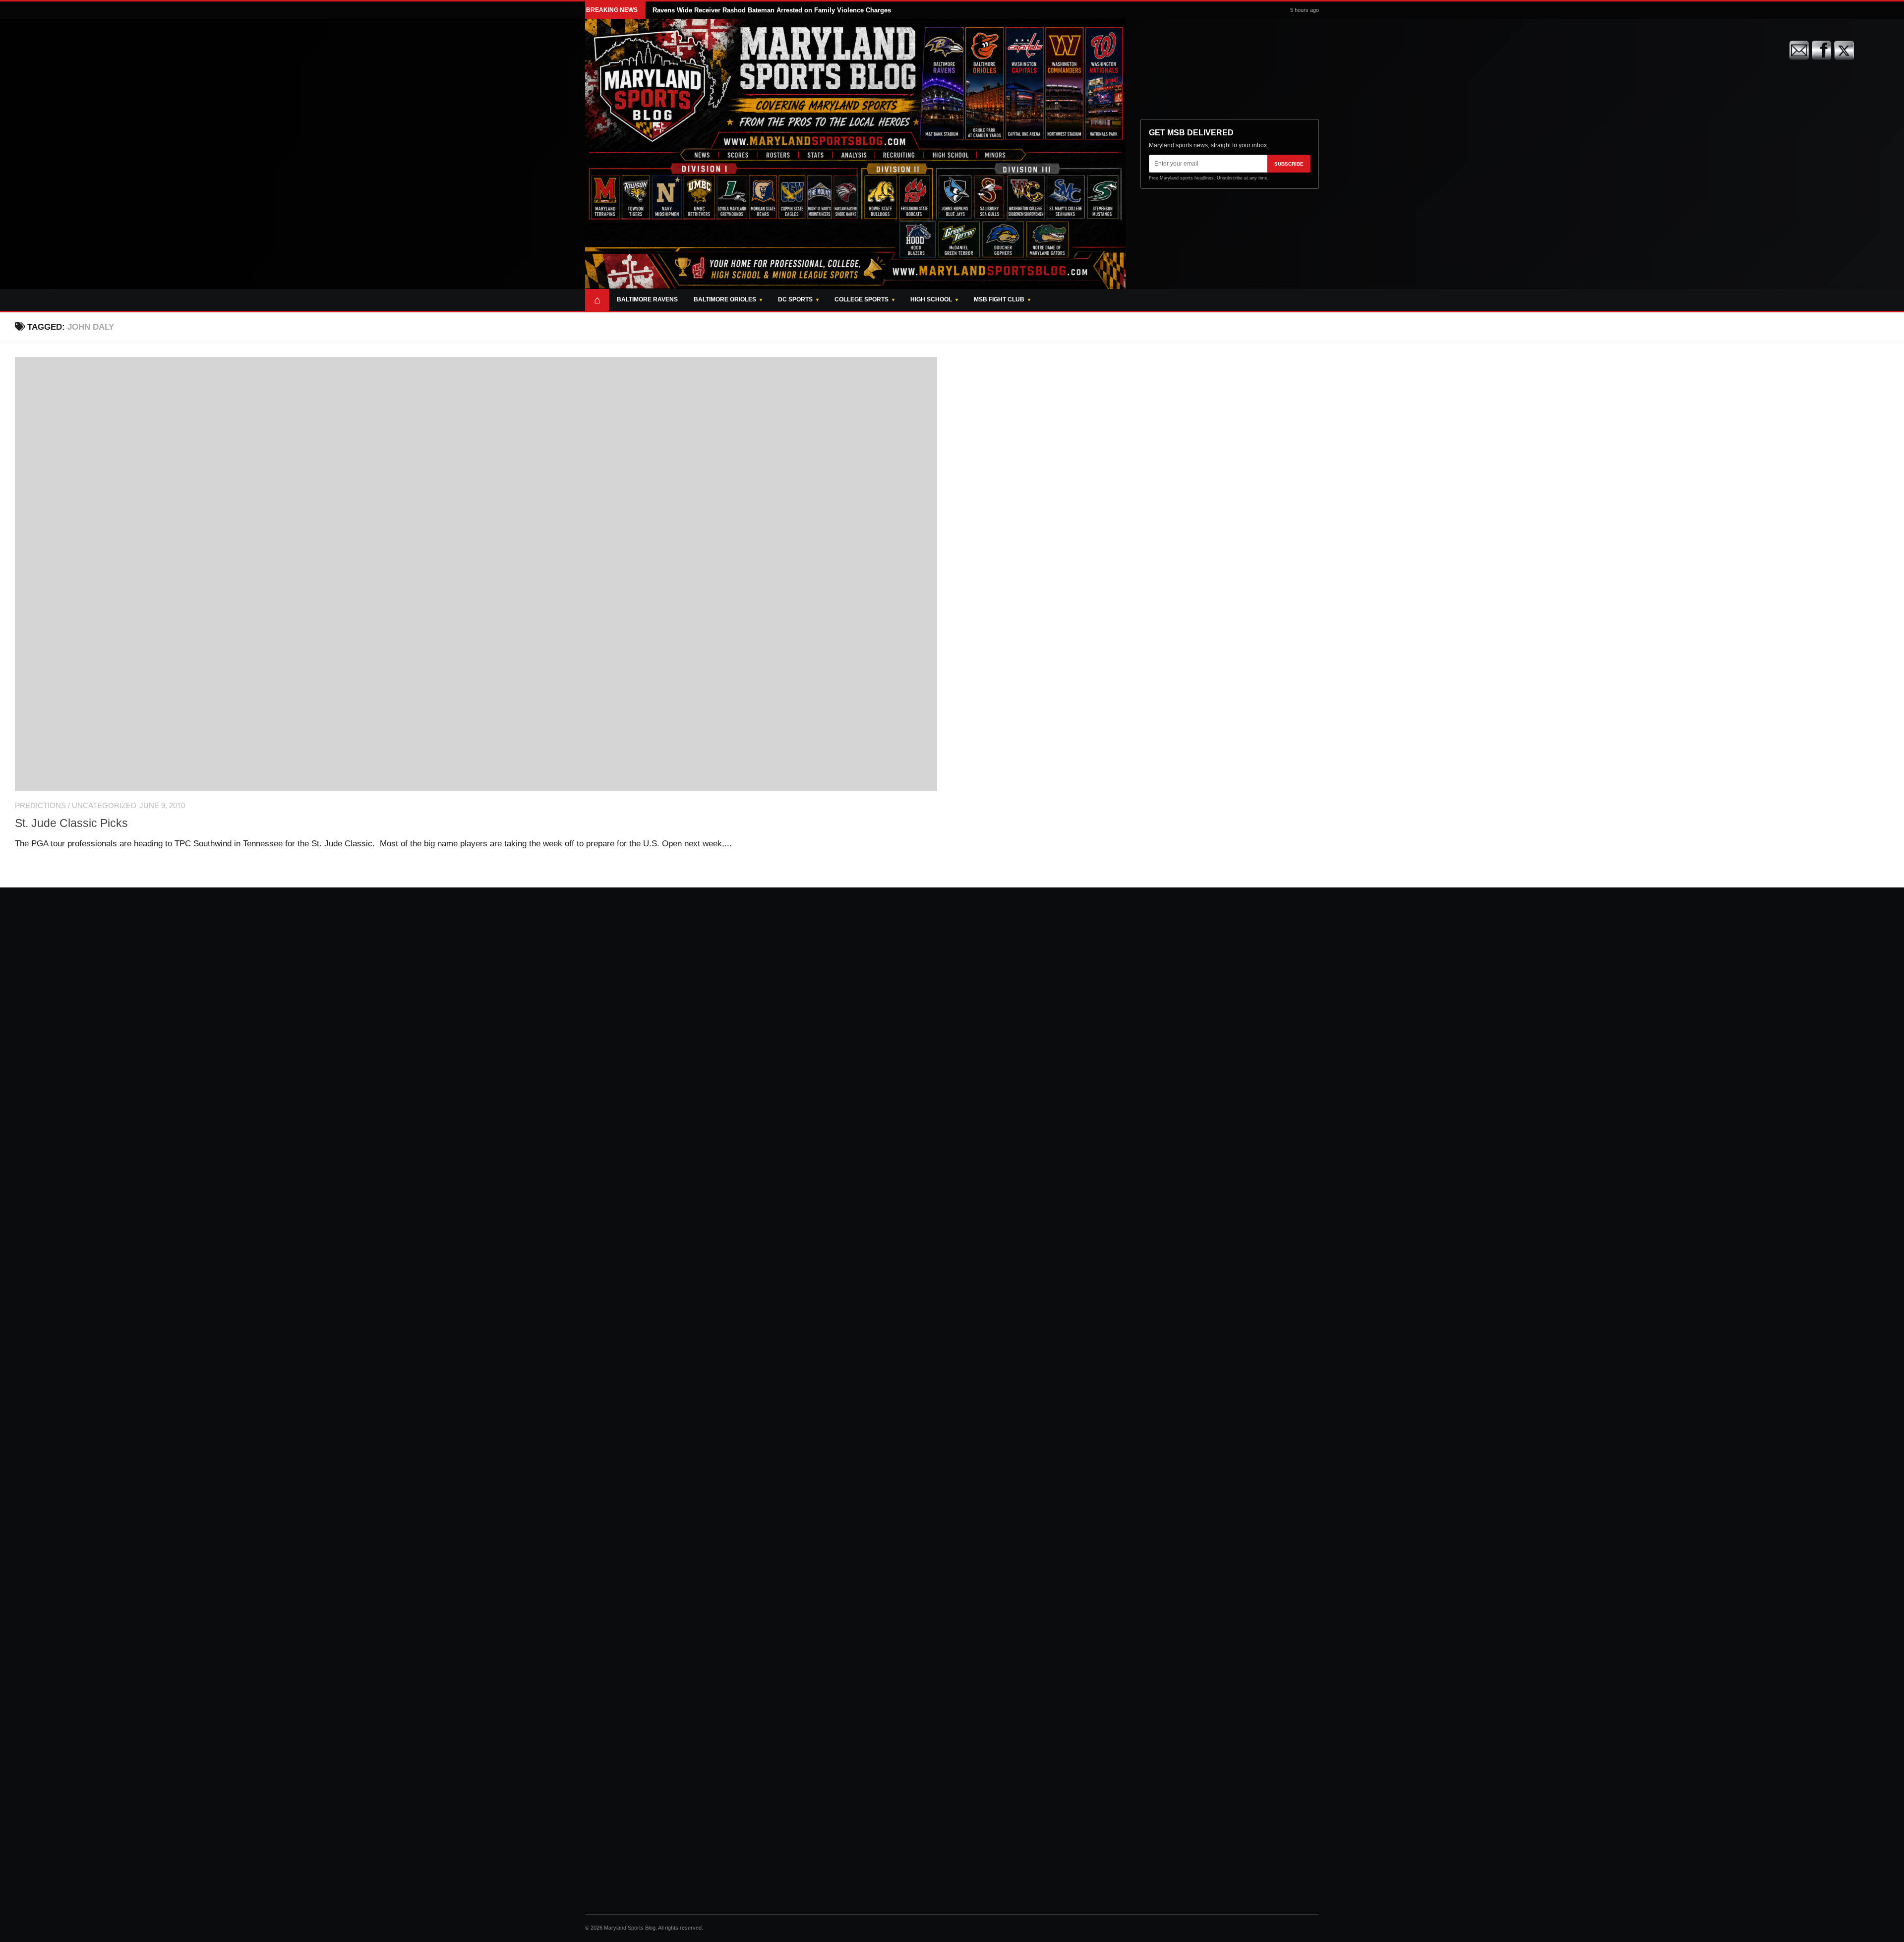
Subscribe (1289, 164)
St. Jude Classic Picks (71, 823)
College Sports (862, 299)
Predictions (40, 806)
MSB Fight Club (999, 299)
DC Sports (795, 299)
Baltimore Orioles (725, 299)
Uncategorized (104, 806)
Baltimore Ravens (647, 299)
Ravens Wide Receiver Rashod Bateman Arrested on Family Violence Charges (772, 10)
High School (931, 299)
